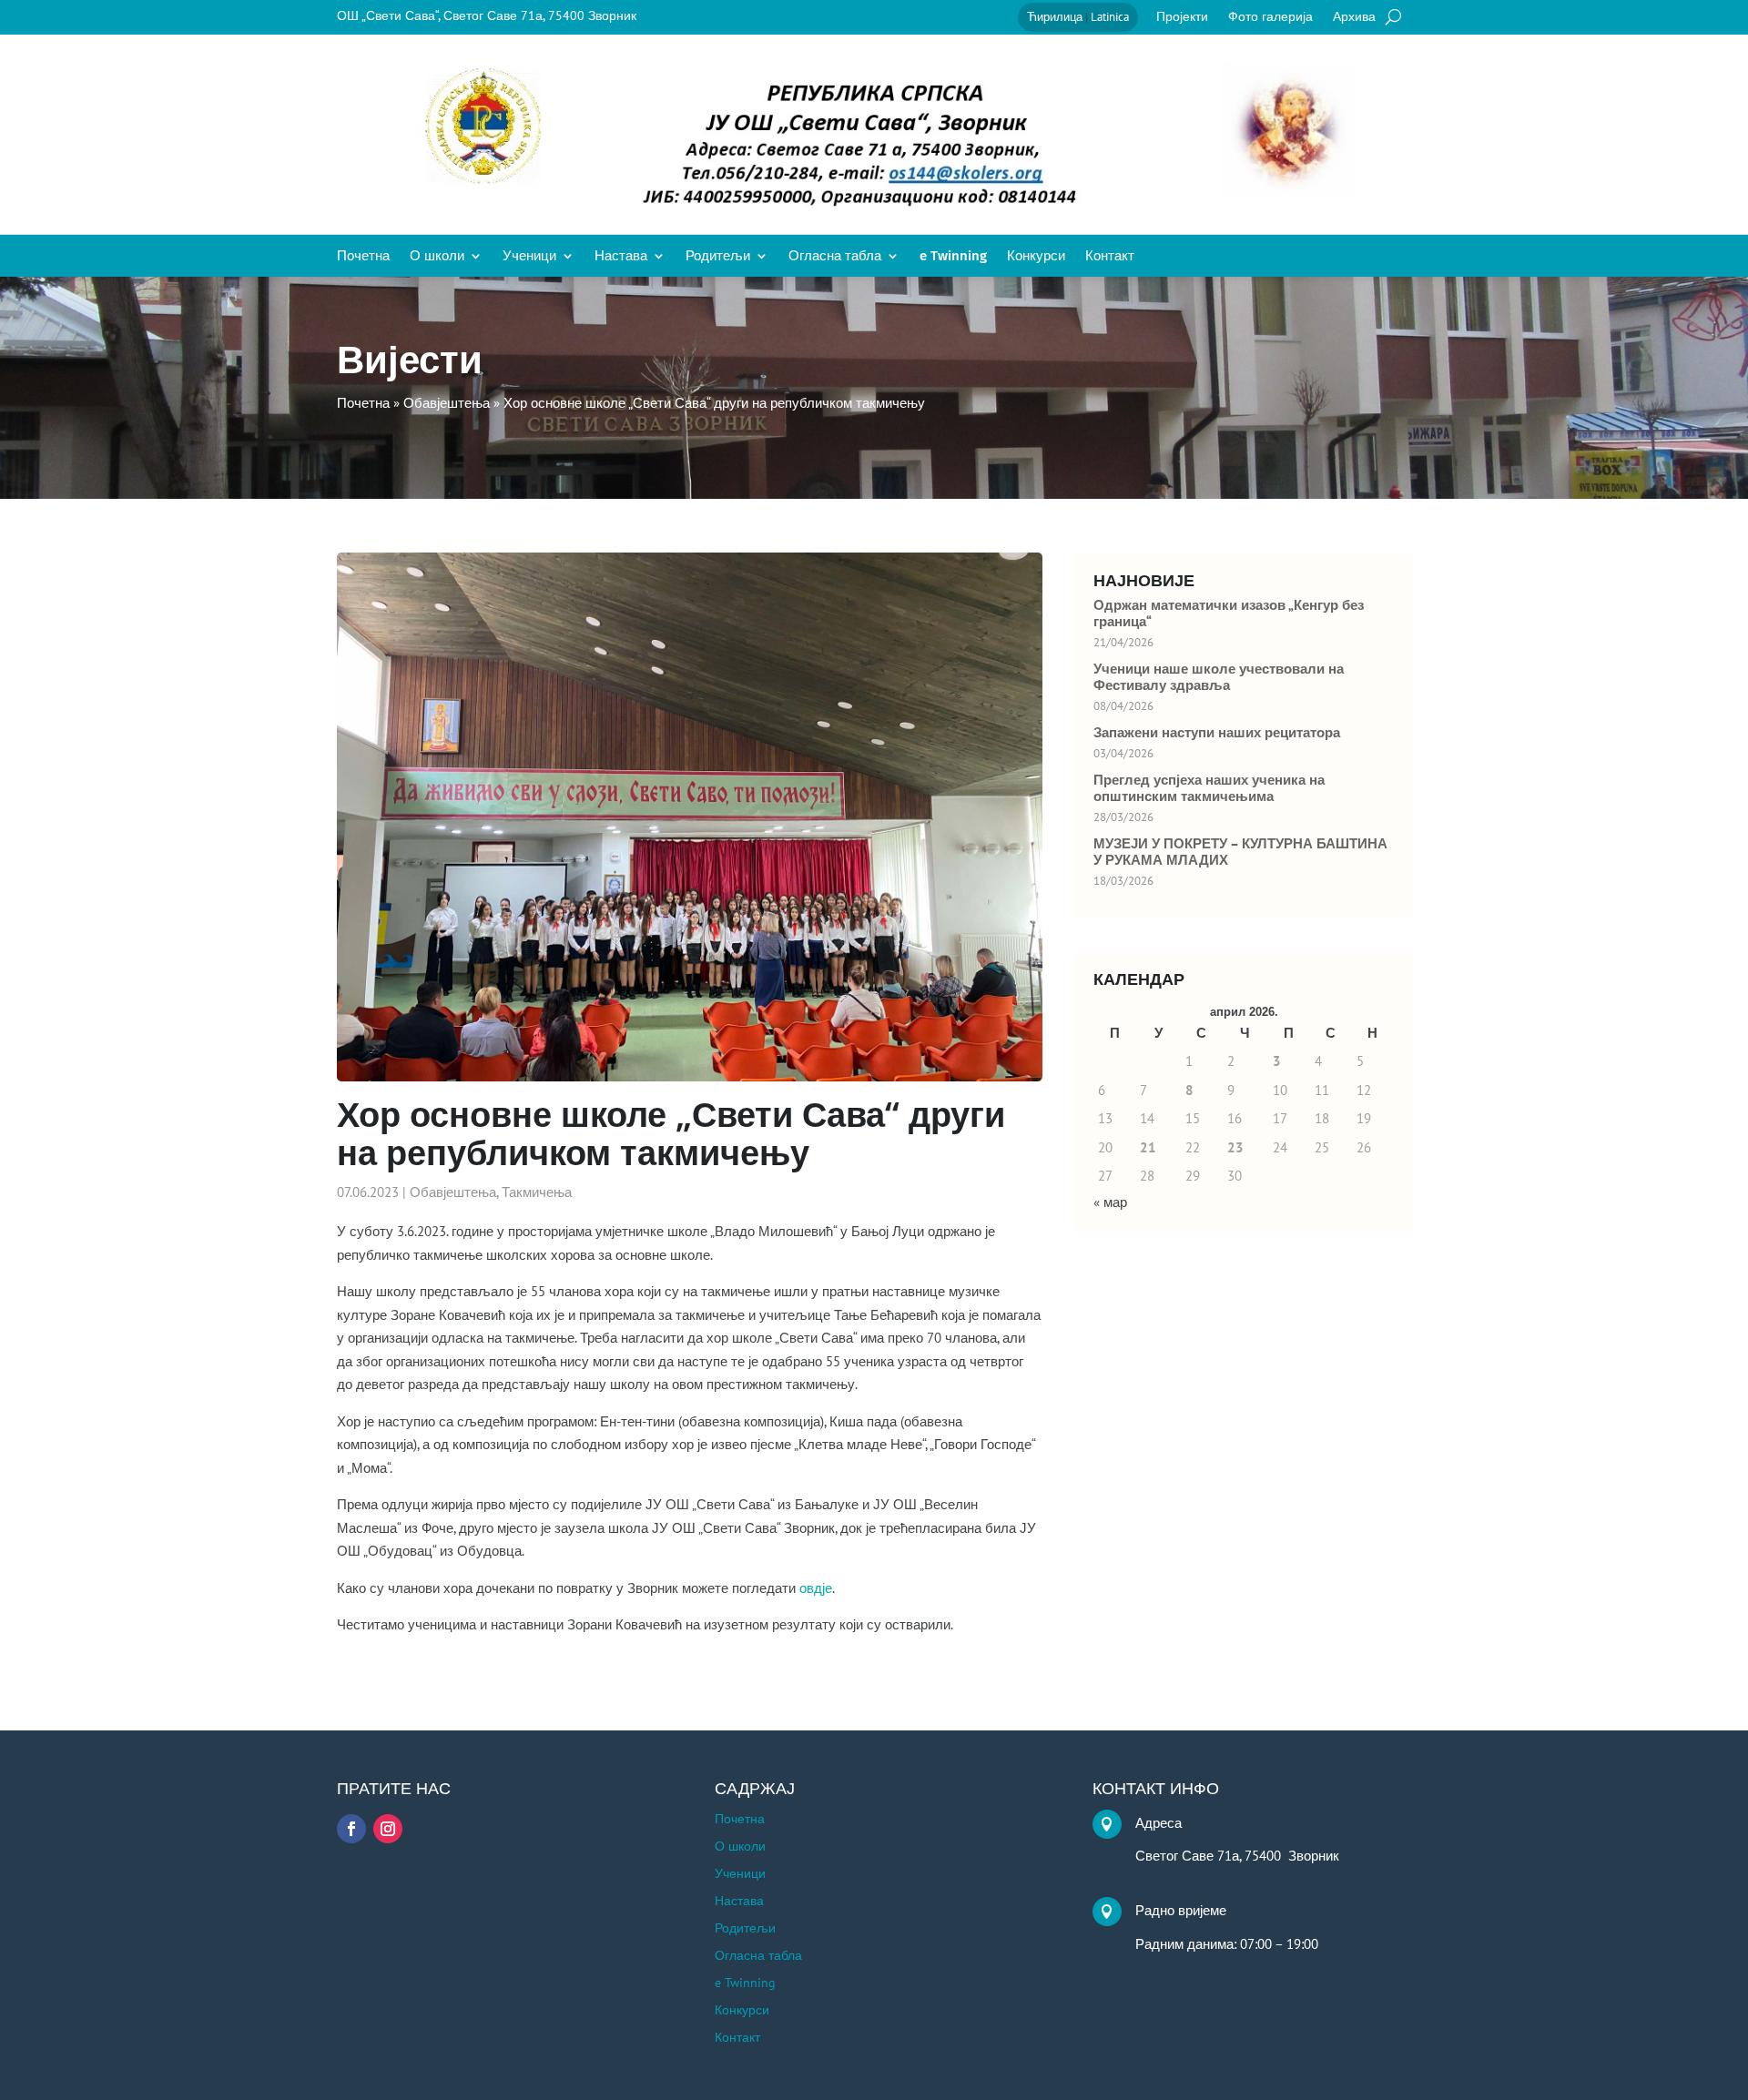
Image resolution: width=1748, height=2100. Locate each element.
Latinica (1110, 17)
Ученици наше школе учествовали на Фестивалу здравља (1219, 677)
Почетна (363, 257)
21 (1148, 1147)
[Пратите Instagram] (388, 1829)
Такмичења (537, 1192)
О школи (437, 257)
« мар (1110, 1202)
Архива (1354, 17)
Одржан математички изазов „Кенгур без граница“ (1229, 614)
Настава (621, 257)
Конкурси (1036, 257)
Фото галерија (1270, 17)
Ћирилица (1055, 17)
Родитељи (718, 257)
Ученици (529, 257)
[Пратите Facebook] (351, 1829)
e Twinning (953, 257)
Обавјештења (453, 1192)
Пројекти (1182, 17)
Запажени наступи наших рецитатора (1217, 733)
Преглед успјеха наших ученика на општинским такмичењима (1209, 788)
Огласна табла (835, 257)
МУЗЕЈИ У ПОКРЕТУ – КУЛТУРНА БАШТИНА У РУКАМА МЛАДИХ (1240, 852)
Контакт (1110, 257)
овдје (816, 1588)
